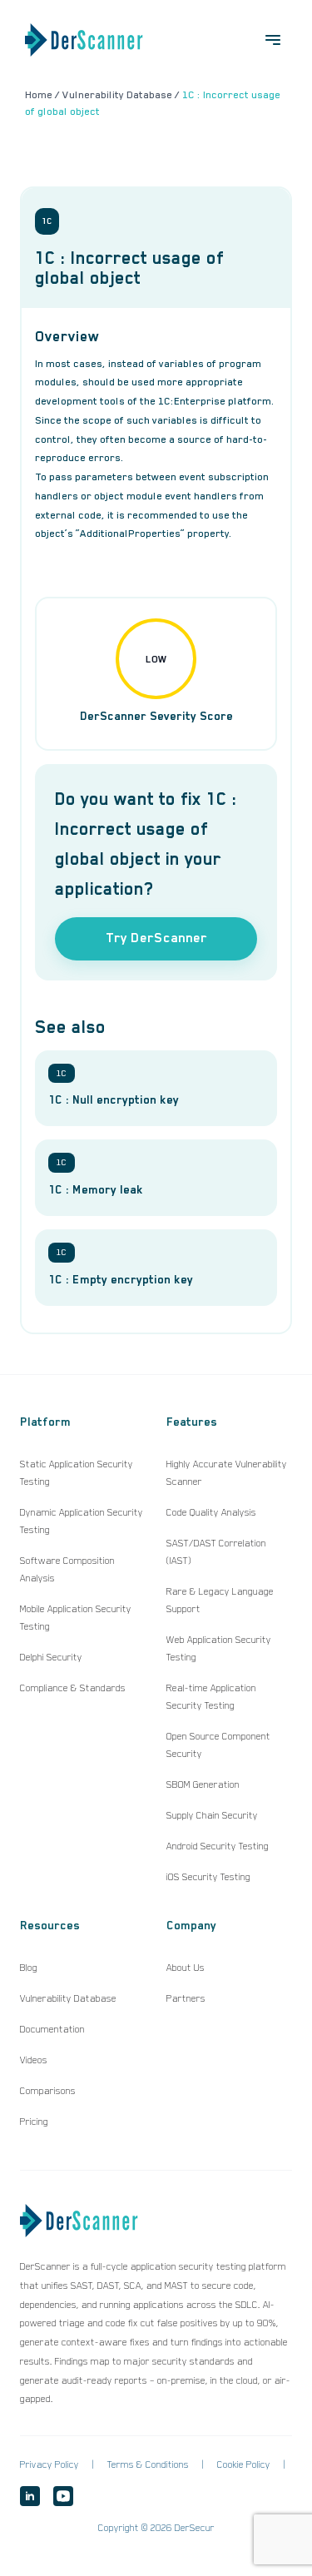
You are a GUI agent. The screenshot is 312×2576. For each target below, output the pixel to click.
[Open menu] (273, 40)
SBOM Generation (203, 1784)
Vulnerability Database (68, 1998)
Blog (29, 1968)
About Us (186, 1968)
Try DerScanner (156, 938)
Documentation (52, 2029)
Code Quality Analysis (211, 1512)
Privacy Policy (50, 2464)
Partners (186, 1998)
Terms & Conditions (148, 2464)
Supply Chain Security (212, 1815)
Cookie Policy (244, 2464)
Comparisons (48, 2091)
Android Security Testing (218, 1846)
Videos (34, 2060)
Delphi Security (51, 1657)
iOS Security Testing (208, 1877)
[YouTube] (63, 2496)
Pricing (34, 2122)
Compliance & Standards (73, 1688)
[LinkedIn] (30, 2496)
